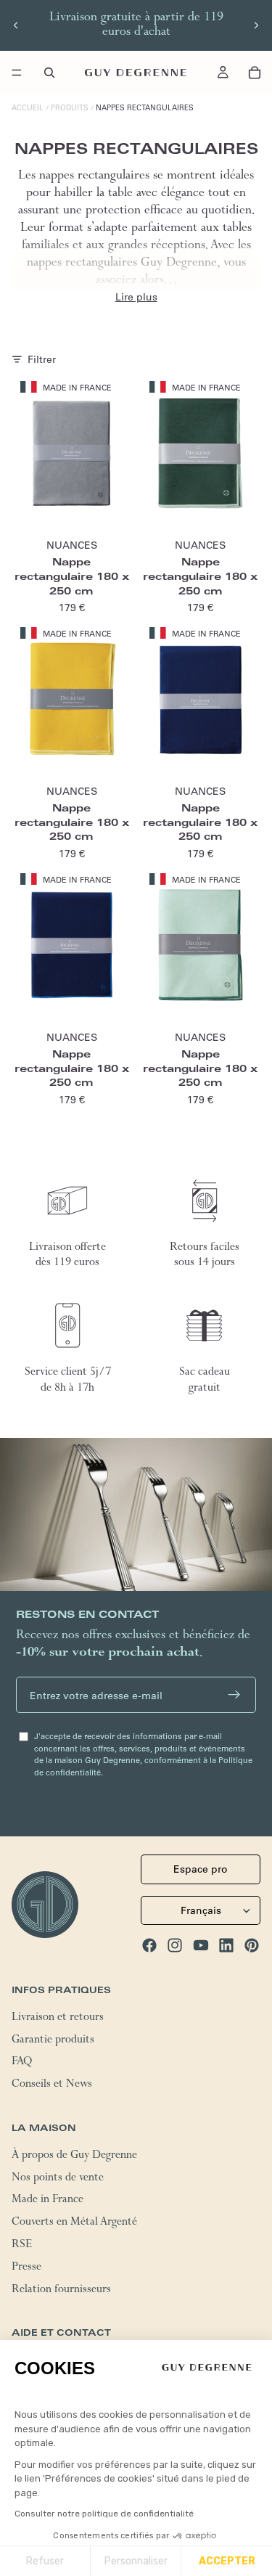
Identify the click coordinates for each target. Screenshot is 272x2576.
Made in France (48, 2201)
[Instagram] (175, 1945)
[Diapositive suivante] (256, 25)
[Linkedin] (226, 1945)
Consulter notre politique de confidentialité (104, 2514)
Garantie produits (53, 2041)
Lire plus (136, 297)
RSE (22, 2246)
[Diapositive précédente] (16, 25)
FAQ (22, 2064)
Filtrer (42, 359)
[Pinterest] (252, 1945)
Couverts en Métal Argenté (74, 2224)
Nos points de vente (58, 2179)
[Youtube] (201, 1945)
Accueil (28, 108)
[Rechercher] (49, 73)
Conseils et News (52, 2086)
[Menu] (17, 73)
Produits (70, 108)
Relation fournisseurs (61, 2291)
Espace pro (201, 1870)
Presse (26, 2268)
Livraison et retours (58, 2019)
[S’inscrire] (234, 1695)
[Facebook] (149, 1945)
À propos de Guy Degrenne (74, 2156)
